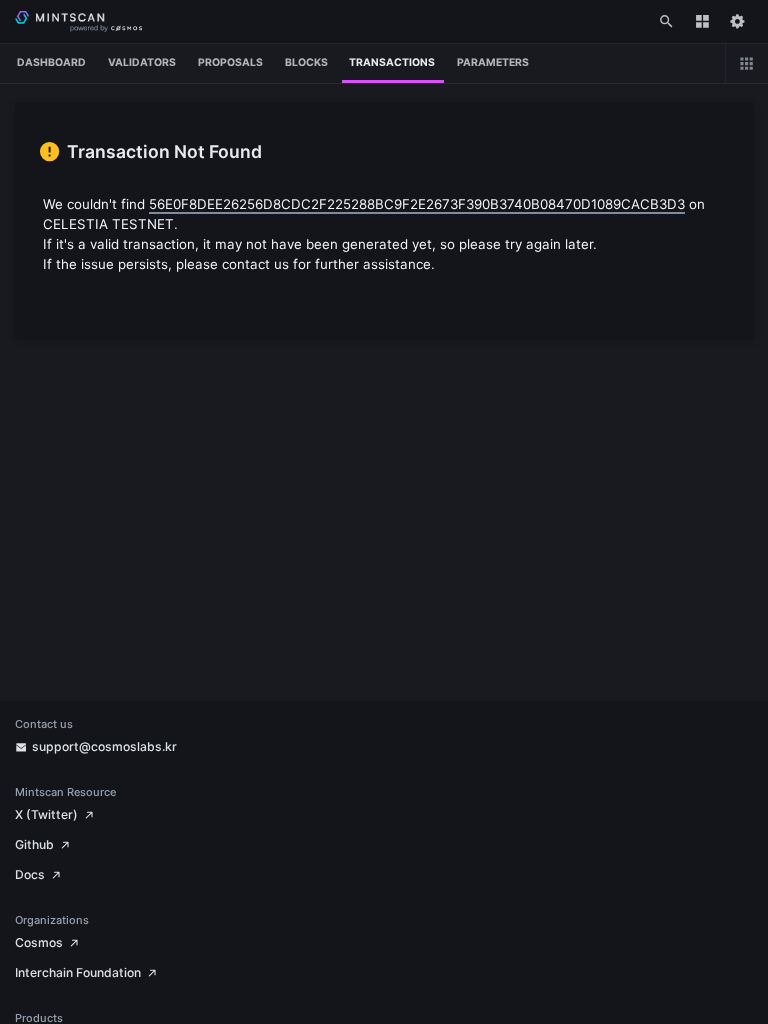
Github (34, 844)
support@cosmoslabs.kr (104, 746)
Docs (30, 874)
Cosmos (39, 942)
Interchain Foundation (78, 972)
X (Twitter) (46, 814)
